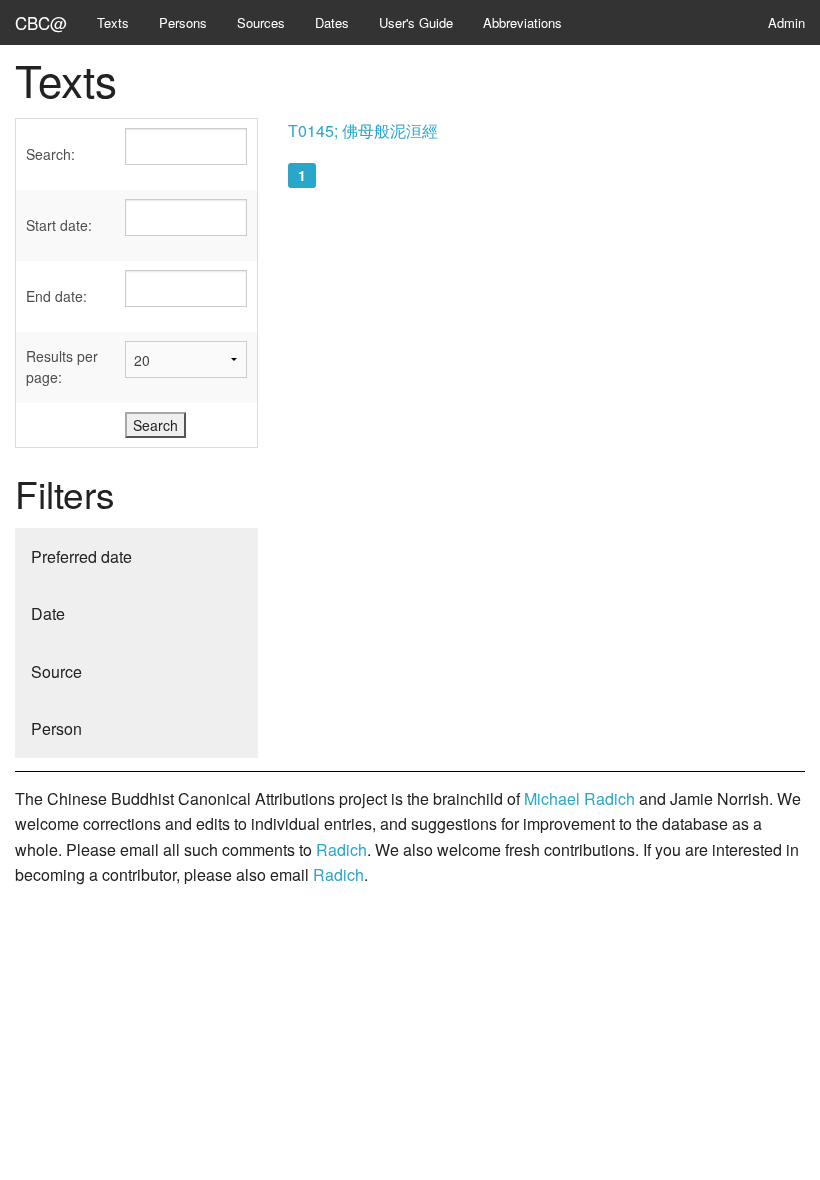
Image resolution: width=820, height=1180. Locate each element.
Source (56, 671)
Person (56, 728)
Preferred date (81, 556)
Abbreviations (522, 22)
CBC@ (41, 22)
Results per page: (62, 366)
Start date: (59, 225)
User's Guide (416, 22)
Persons (183, 22)
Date (48, 613)
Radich (341, 849)
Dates (332, 22)
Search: (50, 154)
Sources (261, 22)
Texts (113, 22)
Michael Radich (579, 798)
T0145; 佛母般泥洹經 (363, 130)
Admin (786, 22)
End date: (56, 296)
